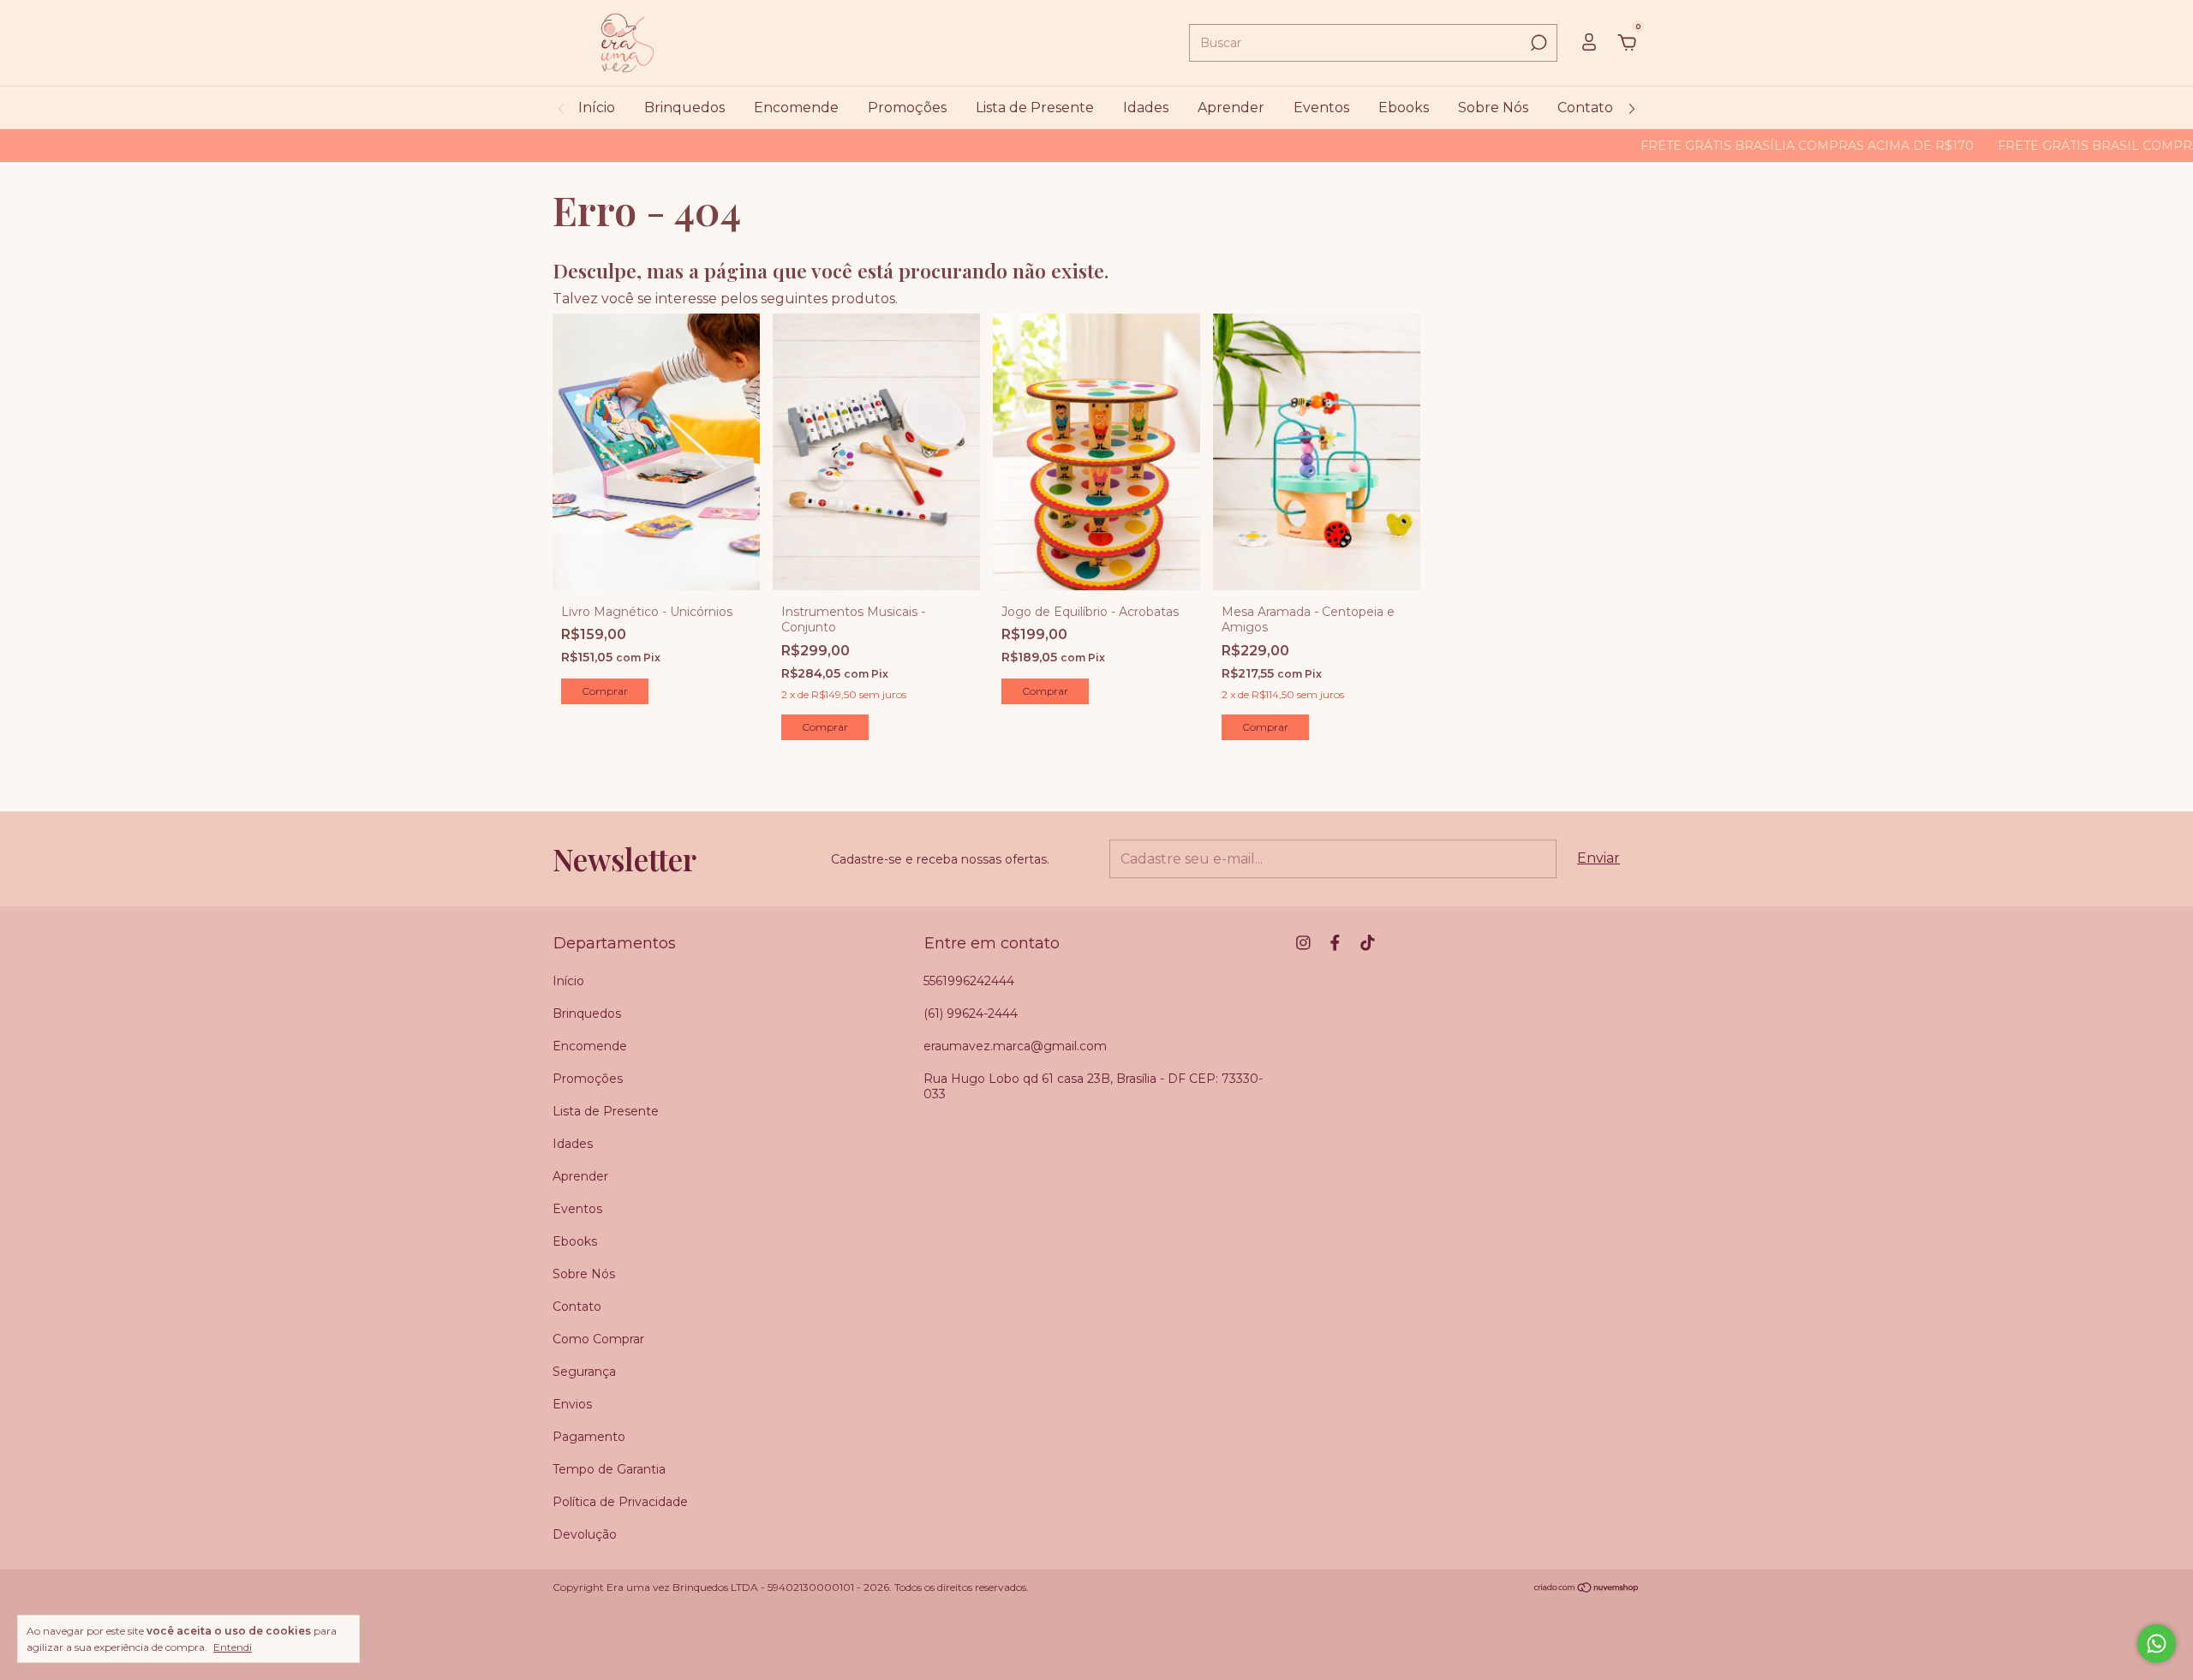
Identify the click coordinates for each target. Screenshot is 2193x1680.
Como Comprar (598, 1339)
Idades (1146, 108)
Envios (572, 1404)
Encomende (796, 108)
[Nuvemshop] (1587, 1589)
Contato (1585, 108)
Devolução (585, 1534)
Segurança (584, 1372)
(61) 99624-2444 (971, 1013)
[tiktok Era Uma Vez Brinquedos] (1368, 943)
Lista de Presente (1035, 108)
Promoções (907, 108)
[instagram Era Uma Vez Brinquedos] (1303, 943)
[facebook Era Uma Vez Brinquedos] (1335, 943)
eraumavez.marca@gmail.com (1015, 1046)
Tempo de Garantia (609, 1469)
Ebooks (1404, 108)
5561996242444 (969, 981)
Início (597, 108)
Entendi (233, 1647)
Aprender (1231, 108)
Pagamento (589, 1437)
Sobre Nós (1493, 108)
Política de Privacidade (620, 1502)
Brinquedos (684, 108)
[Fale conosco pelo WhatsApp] (2157, 1644)
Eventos (1321, 108)
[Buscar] (1537, 43)
